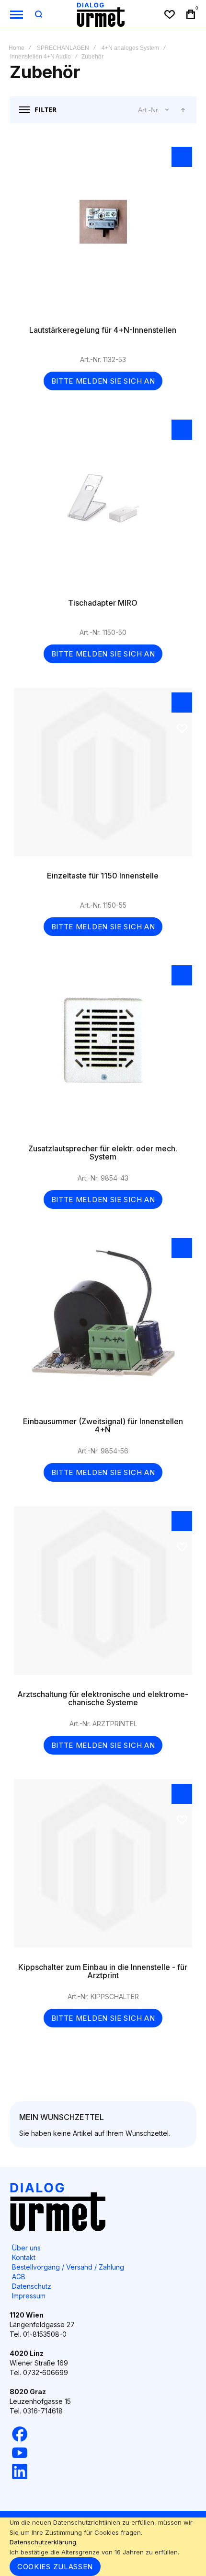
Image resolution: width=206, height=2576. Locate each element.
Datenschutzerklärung (43, 2542)
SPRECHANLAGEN (63, 48)
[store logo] (101, 14)
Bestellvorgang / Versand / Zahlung (68, 2267)
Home (17, 48)
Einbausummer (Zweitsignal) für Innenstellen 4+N (103, 1323)
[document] (103, 2547)
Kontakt (24, 2257)
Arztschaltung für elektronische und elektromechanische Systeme (103, 1595)
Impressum (29, 2296)
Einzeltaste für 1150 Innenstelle (103, 777)
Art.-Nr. (149, 110)
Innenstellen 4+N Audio (40, 57)
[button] (182, 157)
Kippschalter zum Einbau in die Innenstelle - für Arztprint (103, 1868)
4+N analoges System (130, 48)
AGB (19, 2277)
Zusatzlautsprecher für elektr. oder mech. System (103, 1050)
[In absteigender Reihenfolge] (183, 110)
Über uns (26, 2248)
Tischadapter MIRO (103, 504)
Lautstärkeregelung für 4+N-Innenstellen (103, 231)
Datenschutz (32, 2286)
